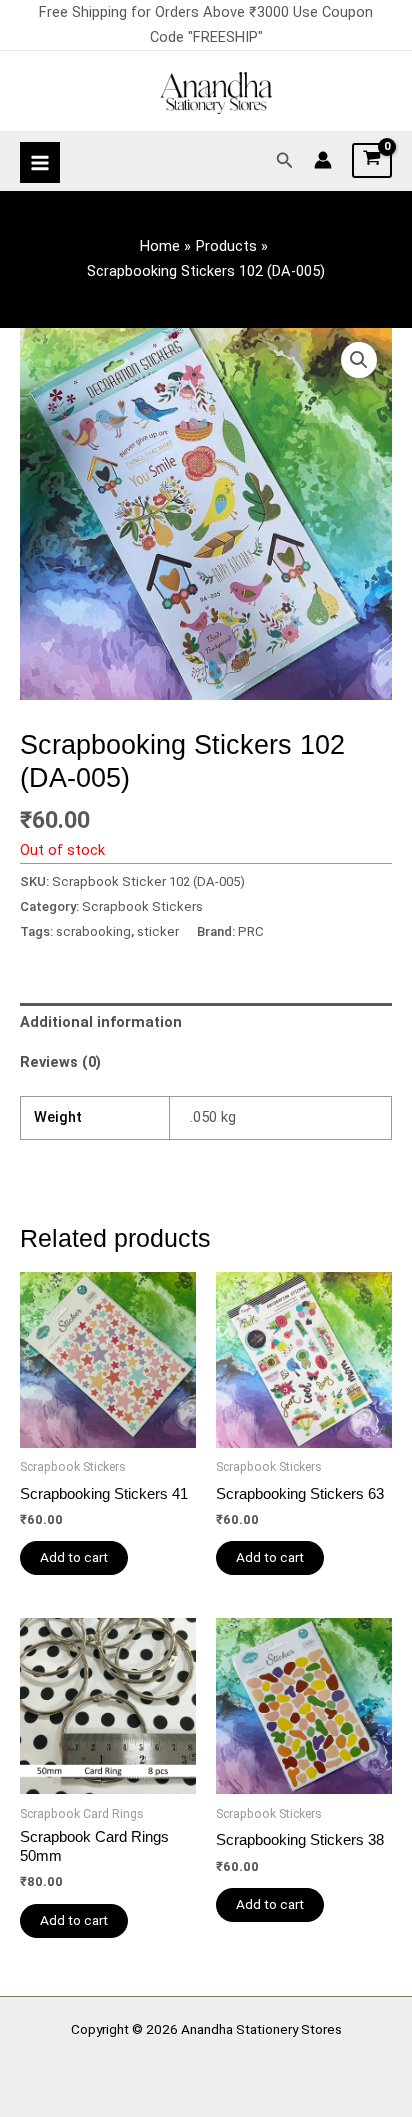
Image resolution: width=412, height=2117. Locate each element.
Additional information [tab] (101, 1022)
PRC (251, 931)
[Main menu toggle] (40, 162)
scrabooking (93, 931)
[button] (285, 160)
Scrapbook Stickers (142, 906)
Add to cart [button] (74, 1557)
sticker (158, 931)
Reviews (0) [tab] (60, 1062)
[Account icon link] (323, 160)
